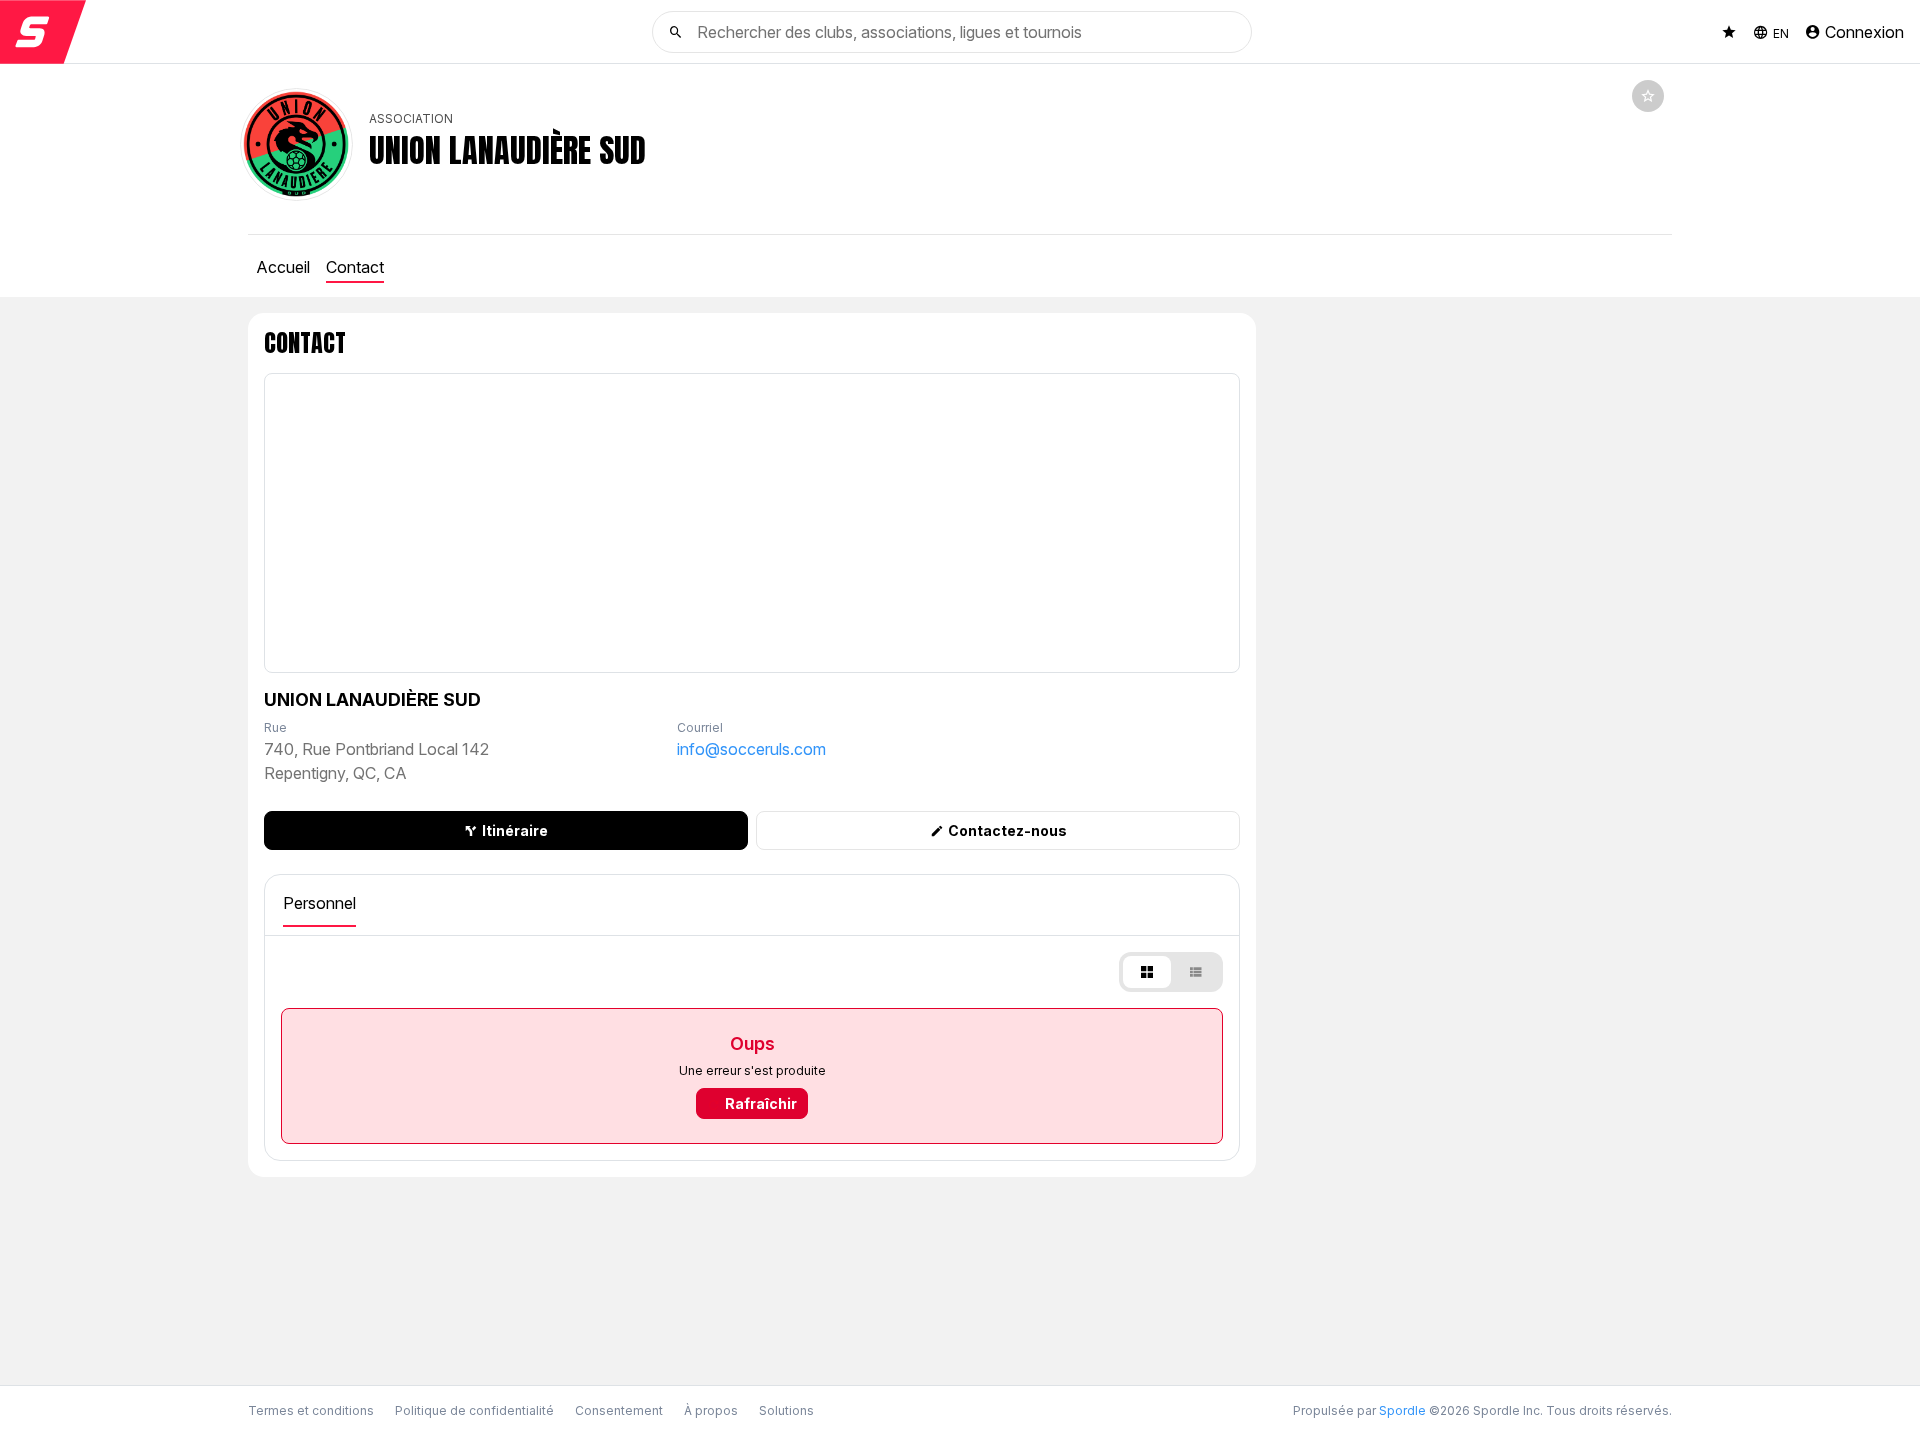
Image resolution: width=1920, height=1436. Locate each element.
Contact (355, 267)
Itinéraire (515, 830)
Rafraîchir (761, 1103)
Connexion (1864, 32)
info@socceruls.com (751, 749)
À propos (711, 1410)
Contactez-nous (1007, 830)
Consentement (619, 1411)
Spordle (1402, 1410)
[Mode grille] (1147, 972)
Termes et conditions (311, 1410)
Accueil (283, 267)
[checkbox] (1648, 96)
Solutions (786, 1410)
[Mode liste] (1195, 972)
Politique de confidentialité (474, 1410)
